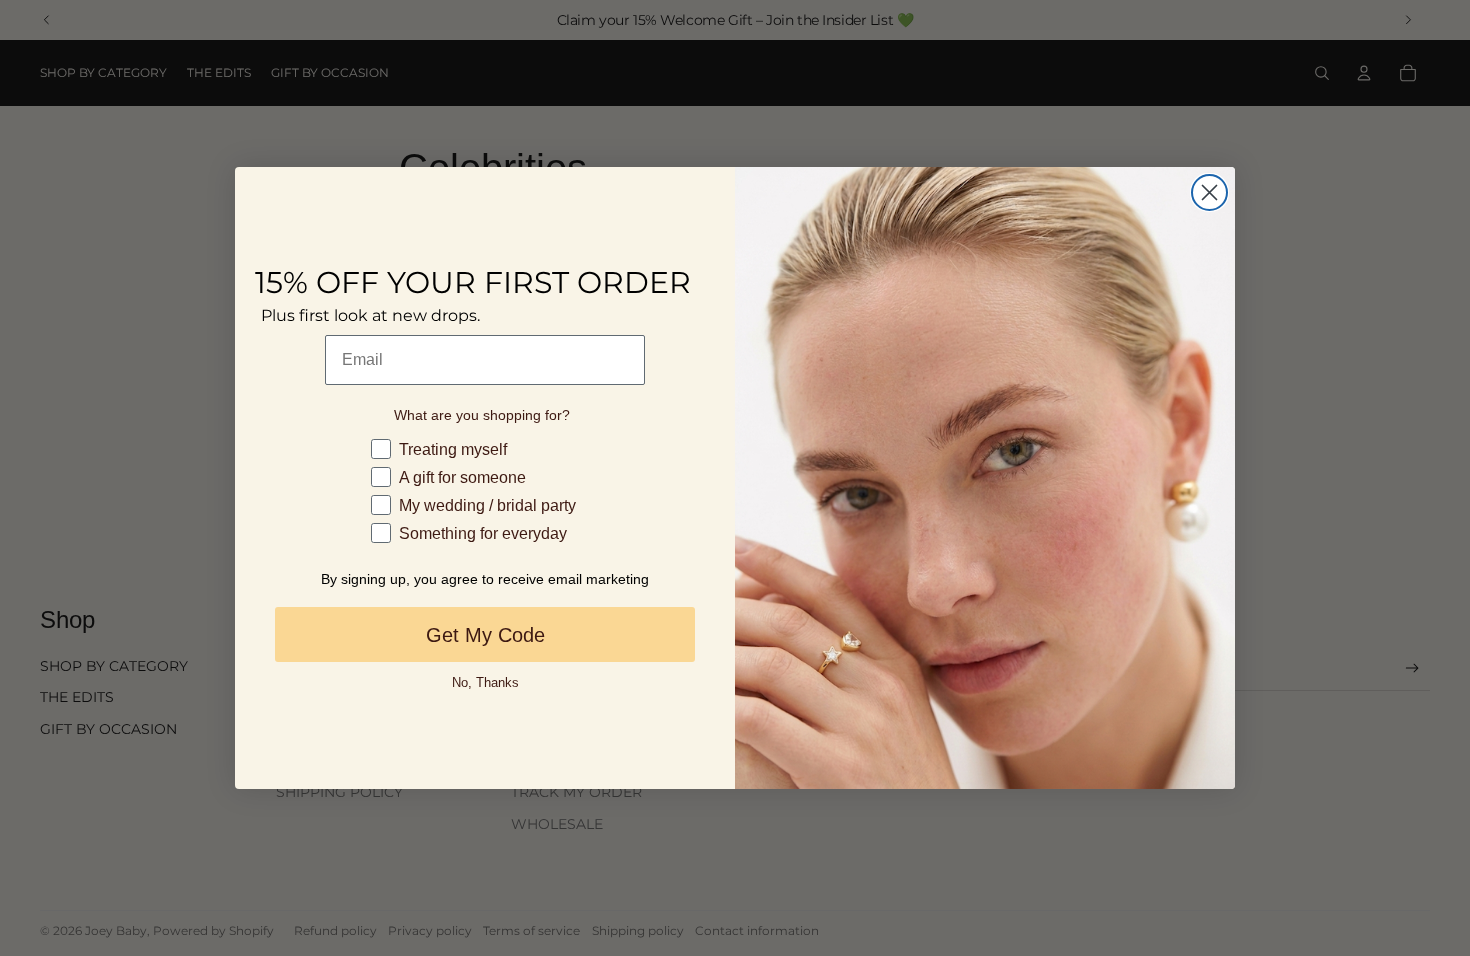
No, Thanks (485, 682)
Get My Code (485, 635)
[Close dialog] (1209, 192)
